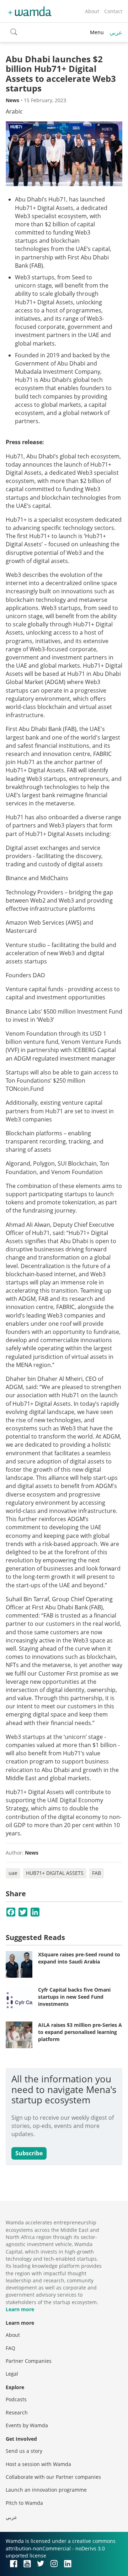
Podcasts (16, 2399)
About (92, 11)
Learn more (20, 2309)
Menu (97, 32)
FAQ (10, 2348)
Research (17, 2412)
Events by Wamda (27, 2425)
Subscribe (29, 2153)
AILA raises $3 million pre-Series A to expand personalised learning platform (80, 2032)
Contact (113, 11)
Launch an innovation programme (46, 2490)
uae (13, 1873)
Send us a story (24, 2451)
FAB (97, 1873)
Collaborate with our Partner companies (53, 2477)
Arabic (14, 111)
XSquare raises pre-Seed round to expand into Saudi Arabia (79, 1958)
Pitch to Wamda (24, 2503)
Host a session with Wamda (38, 2464)
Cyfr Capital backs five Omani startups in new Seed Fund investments (74, 1997)
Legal (12, 2374)
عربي (116, 32)
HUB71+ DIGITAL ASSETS (55, 1873)
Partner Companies (29, 2361)
